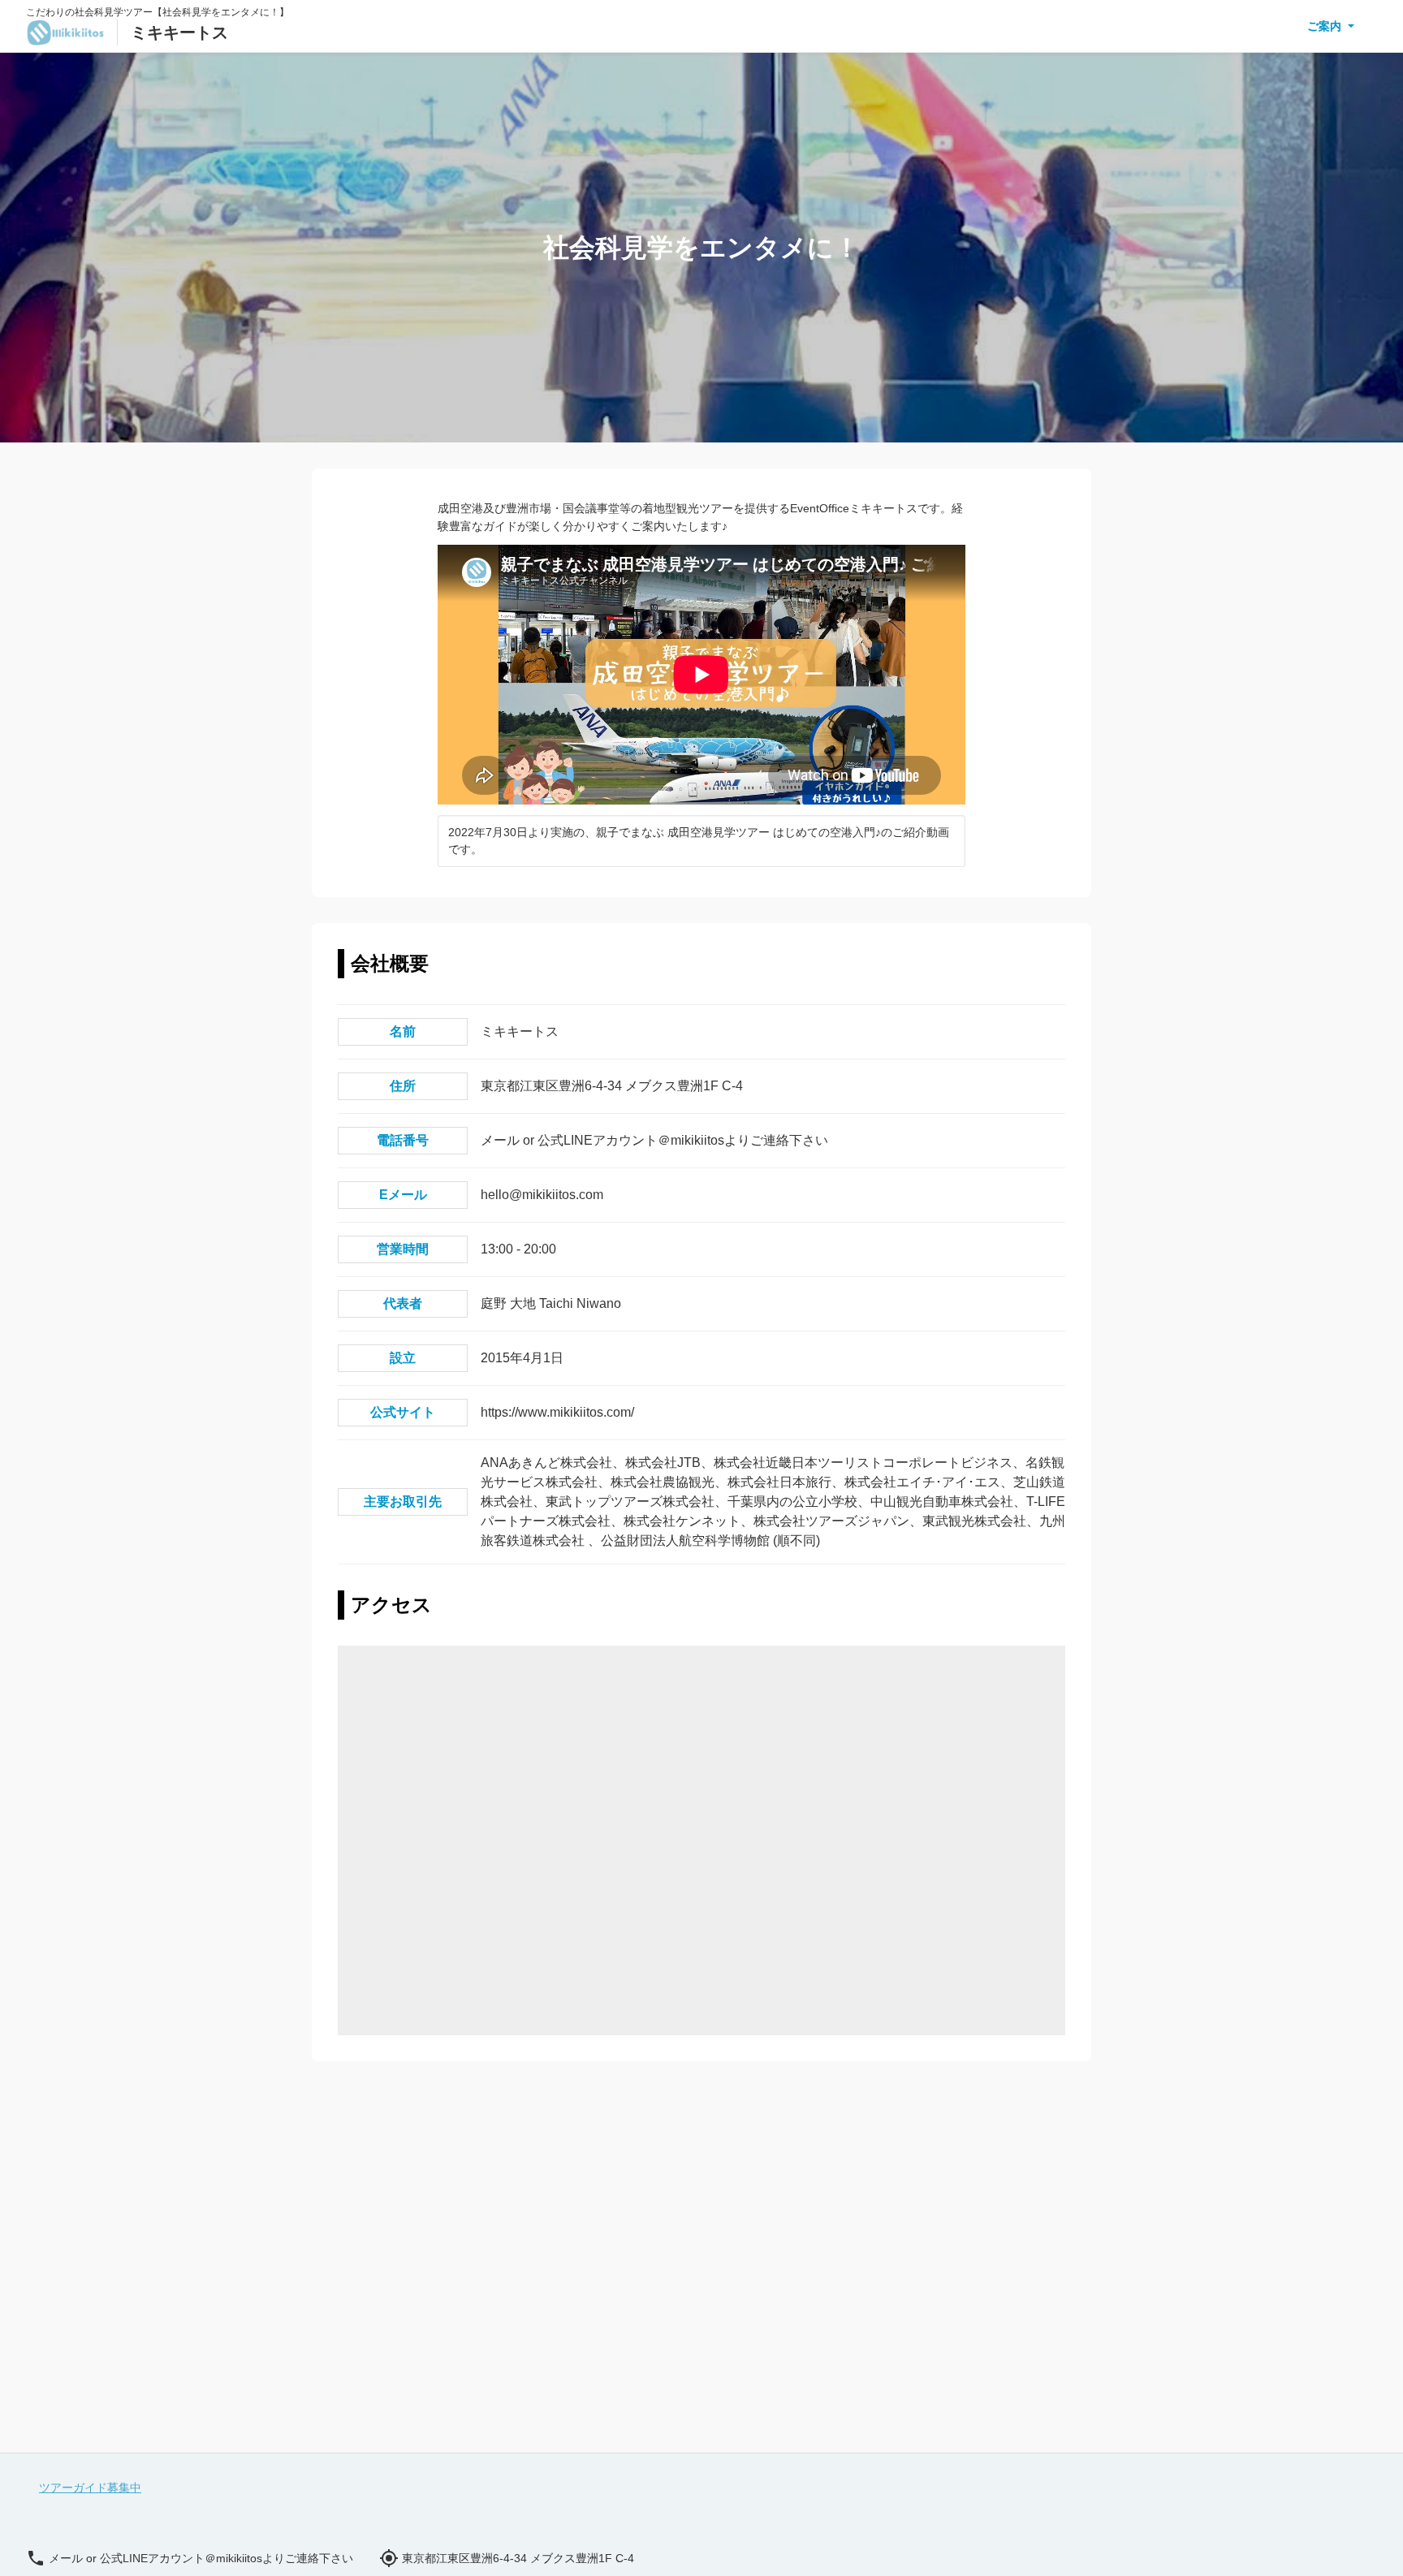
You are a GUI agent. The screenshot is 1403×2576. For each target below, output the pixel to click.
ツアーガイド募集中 (90, 2488)
